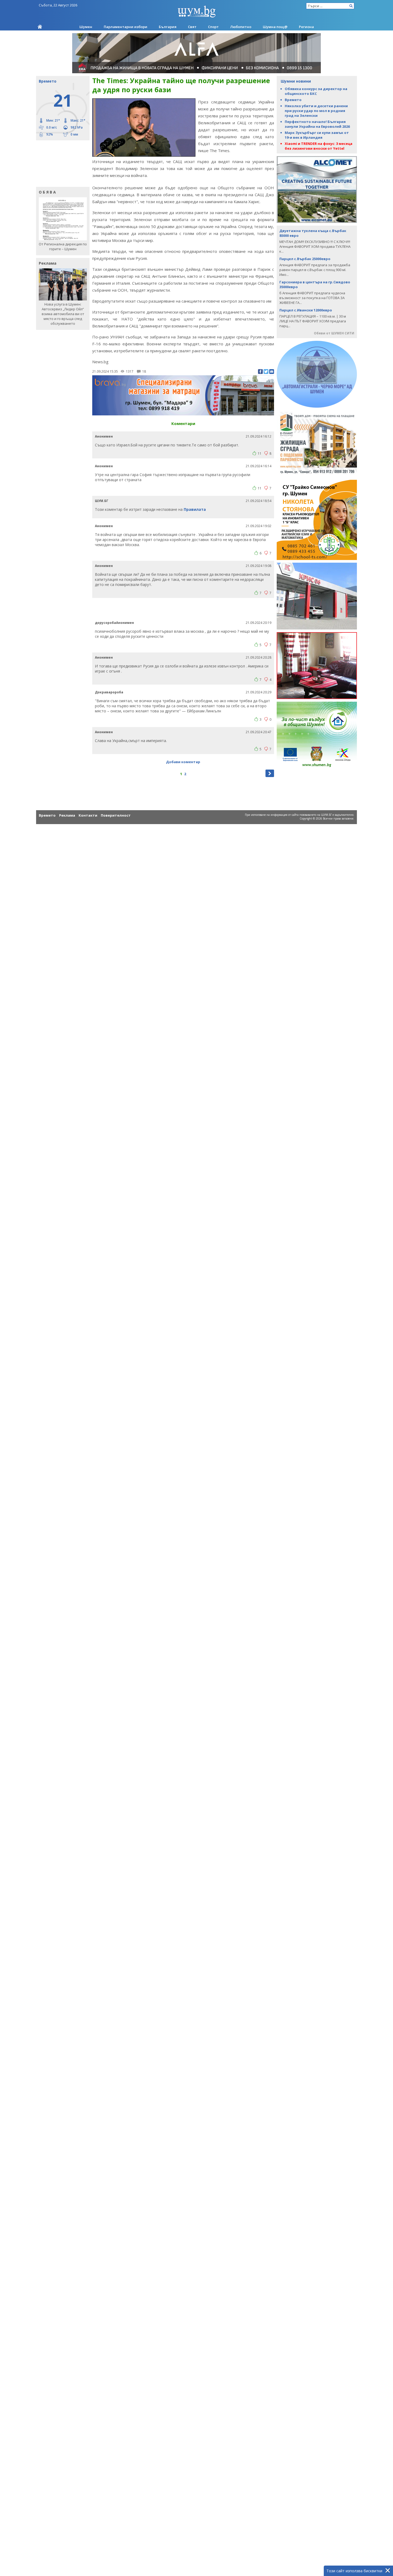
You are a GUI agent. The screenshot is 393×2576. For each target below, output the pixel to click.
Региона (306, 27)
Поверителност (116, 815)
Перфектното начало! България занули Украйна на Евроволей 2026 (317, 124)
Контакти (88, 815)
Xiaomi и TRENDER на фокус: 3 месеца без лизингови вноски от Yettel (319, 146)
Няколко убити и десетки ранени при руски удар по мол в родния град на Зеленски (316, 111)
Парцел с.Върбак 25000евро (305, 259)
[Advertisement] (60, 163)
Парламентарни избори (126, 27)
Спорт (213, 27)
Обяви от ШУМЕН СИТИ (334, 333)
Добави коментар (183, 762)
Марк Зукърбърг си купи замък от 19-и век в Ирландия (317, 135)
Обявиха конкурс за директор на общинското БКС (316, 91)
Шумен (86, 27)
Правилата (195, 509)
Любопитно (241, 27)
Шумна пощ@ (275, 27)
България (168, 27)
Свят (192, 27)
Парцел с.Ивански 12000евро (306, 310)
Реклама (67, 815)
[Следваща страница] (270, 773)
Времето (293, 100)
